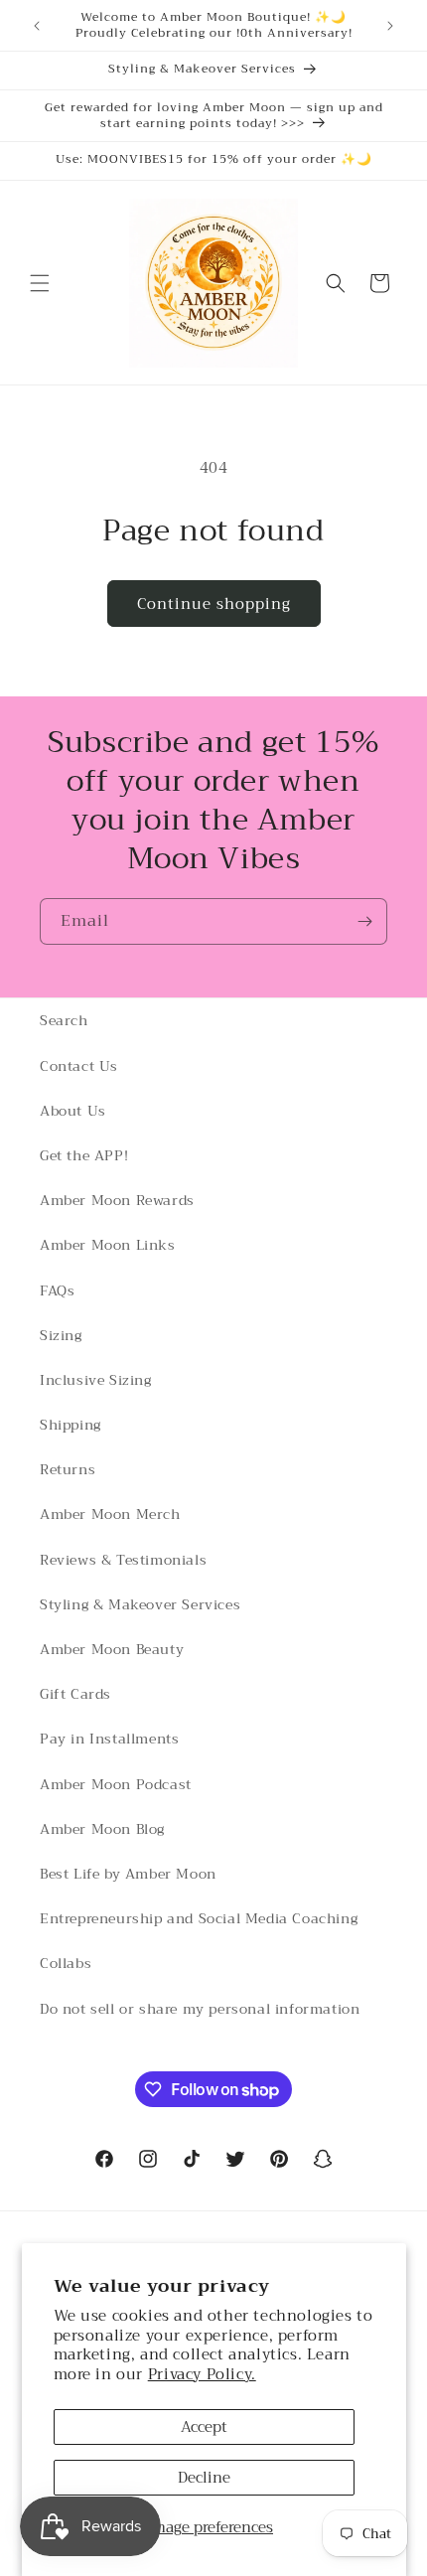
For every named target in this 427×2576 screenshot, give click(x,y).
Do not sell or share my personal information (200, 2009)
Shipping (71, 1425)
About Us (73, 1111)
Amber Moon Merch (110, 1514)
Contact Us (79, 1066)
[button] (40, 283)
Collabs (66, 1963)
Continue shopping (214, 604)
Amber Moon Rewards (117, 1200)
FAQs (57, 1290)
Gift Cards (75, 1694)
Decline (204, 2478)
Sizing (61, 1335)
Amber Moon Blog (102, 1829)
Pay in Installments (109, 1739)
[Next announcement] (390, 26)
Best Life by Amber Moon (128, 1874)
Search (64, 1020)
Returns (68, 1469)
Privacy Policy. (202, 2374)
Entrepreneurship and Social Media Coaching (199, 1918)
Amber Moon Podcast (116, 1784)
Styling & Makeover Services (140, 1604)
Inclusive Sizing (96, 1380)
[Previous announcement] (37, 26)
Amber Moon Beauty (112, 1649)
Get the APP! (84, 1155)
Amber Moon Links (108, 1245)
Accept (204, 2427)
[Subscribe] (364, 921)
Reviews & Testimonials (123, 1560)
